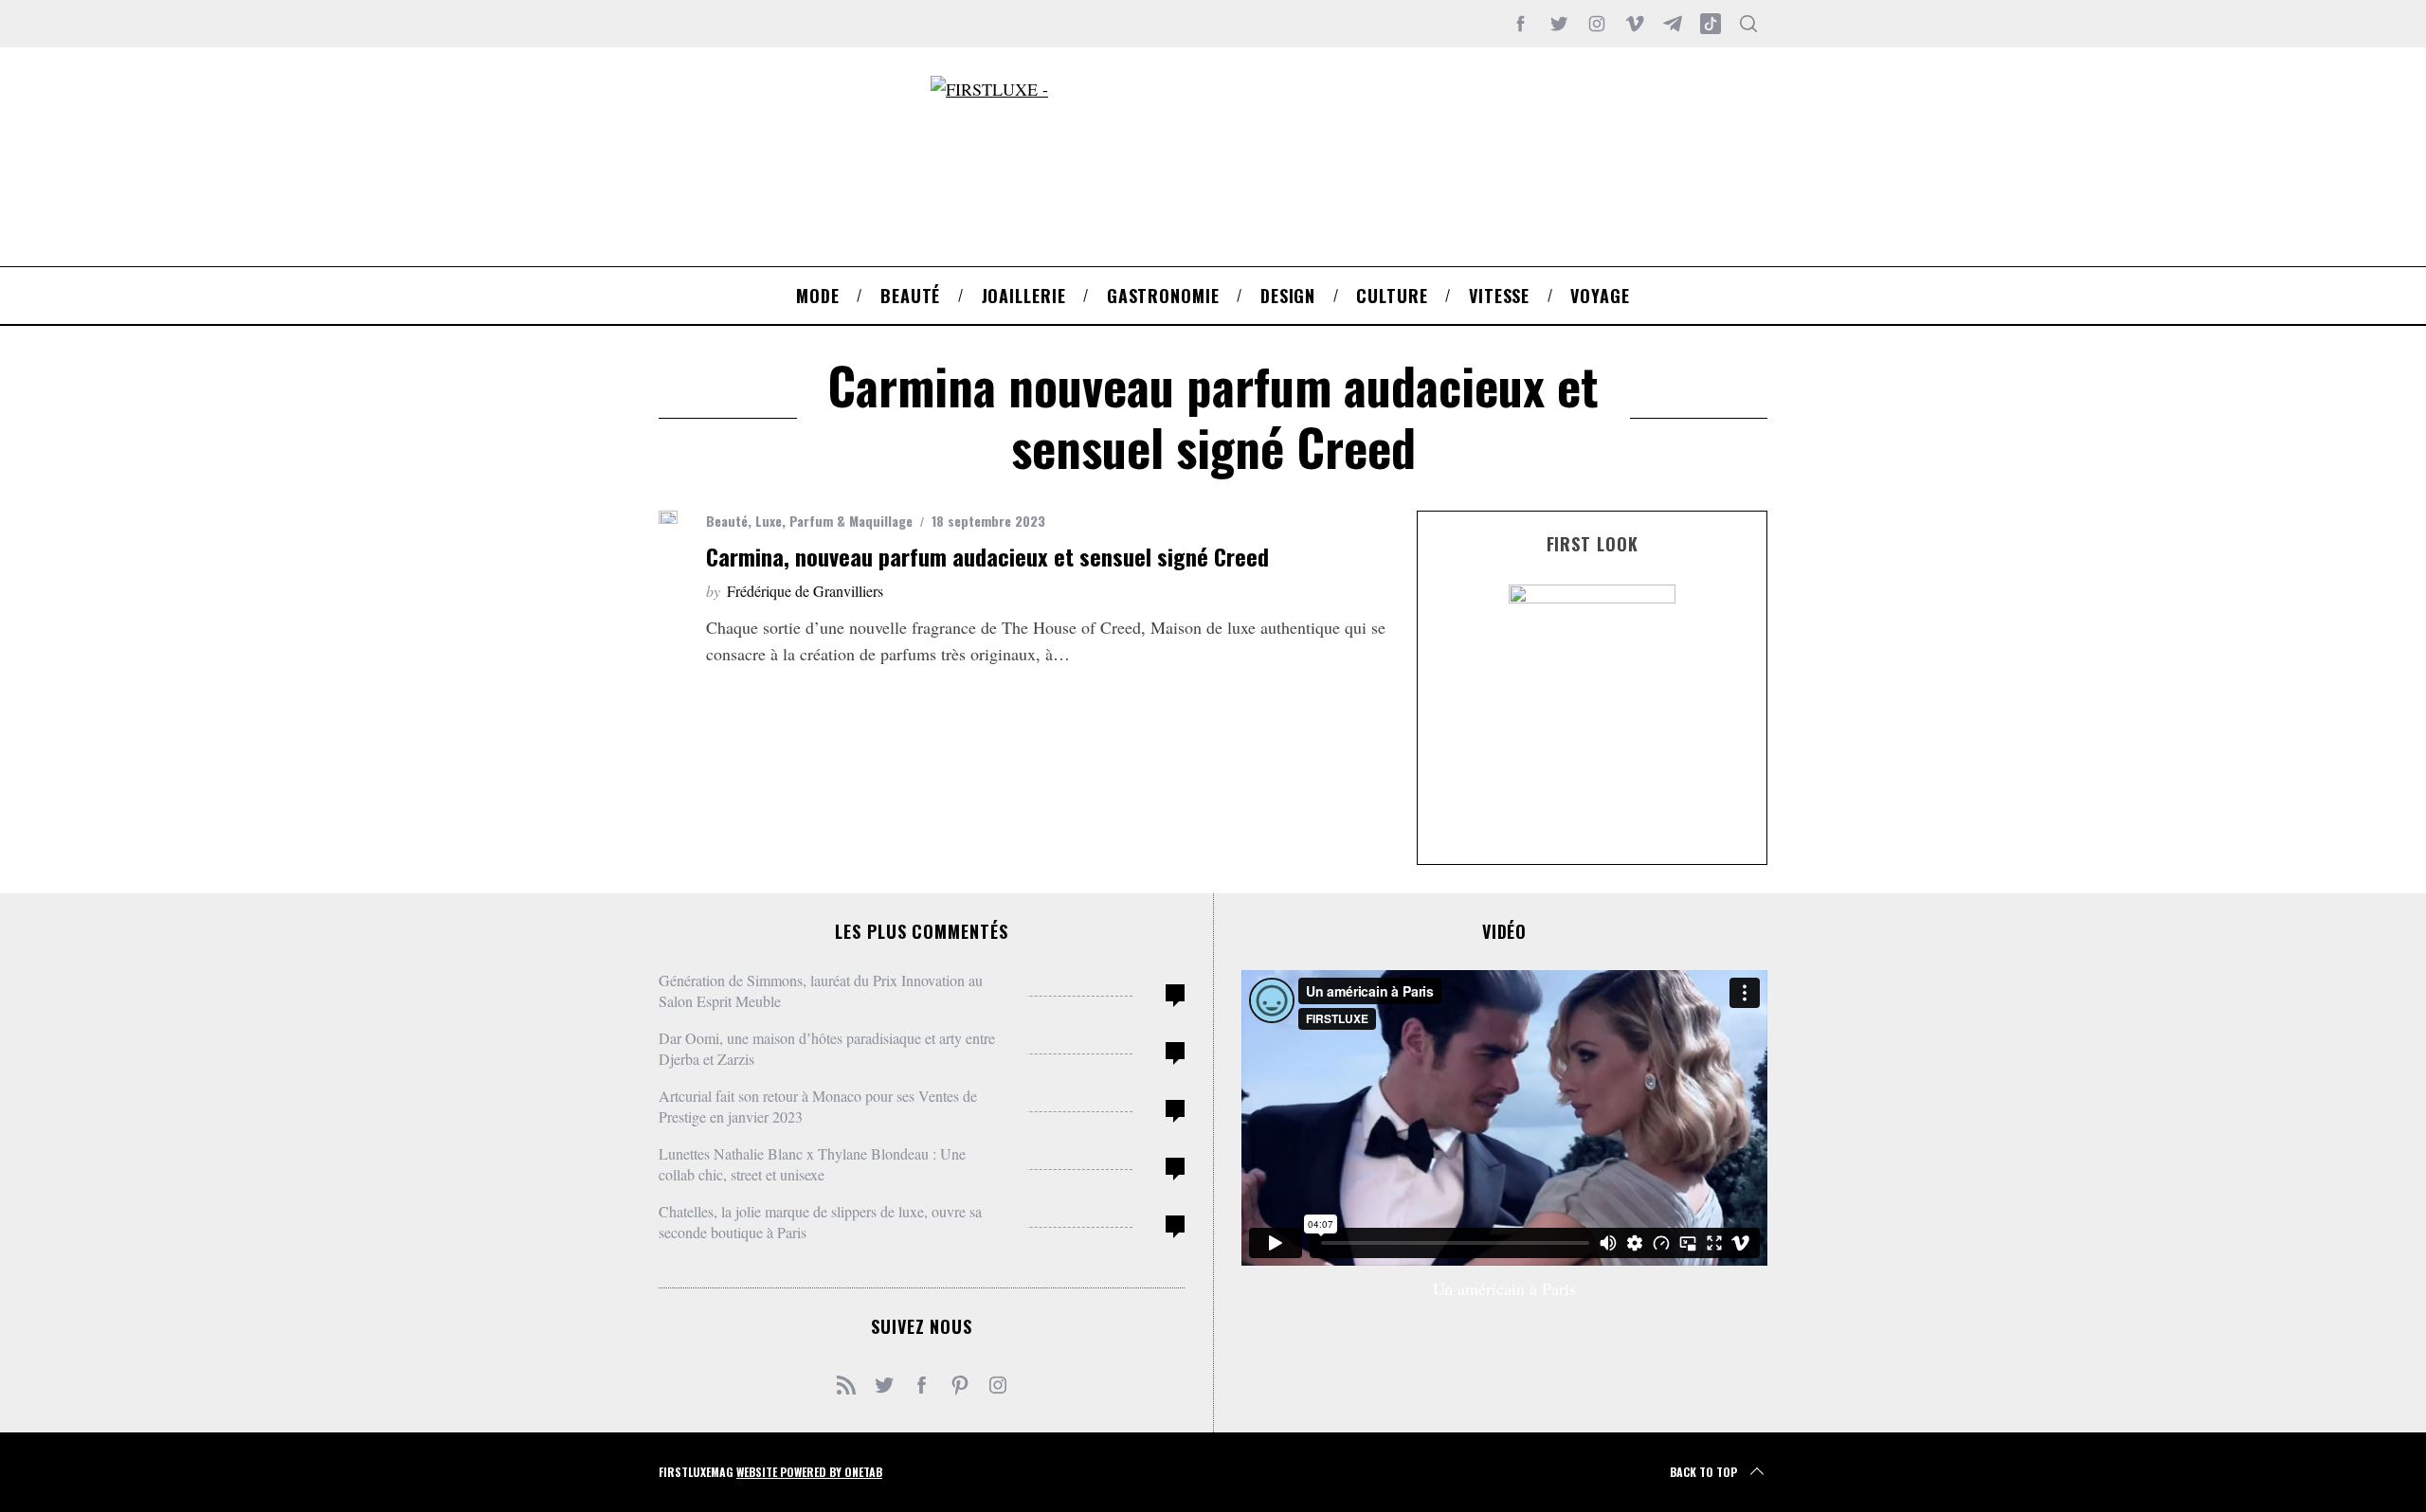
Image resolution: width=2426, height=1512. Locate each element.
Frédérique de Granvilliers (805, 591)
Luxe (769, 521)
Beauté (727, 521)
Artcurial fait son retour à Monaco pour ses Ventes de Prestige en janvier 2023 (818, 1106)
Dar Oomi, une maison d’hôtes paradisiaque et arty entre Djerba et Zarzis (827, 1048)
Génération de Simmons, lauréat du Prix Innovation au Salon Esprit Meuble (821, 990)
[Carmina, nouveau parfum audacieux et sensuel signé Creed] (668, 517)
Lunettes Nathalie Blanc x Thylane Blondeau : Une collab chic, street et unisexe (812, 1164)
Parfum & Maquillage (851, 521)
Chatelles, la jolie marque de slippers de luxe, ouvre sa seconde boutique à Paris (820, 1222)
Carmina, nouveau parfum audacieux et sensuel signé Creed (987, 556)
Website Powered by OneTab (809, 1472)
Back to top (1703, 1472)
